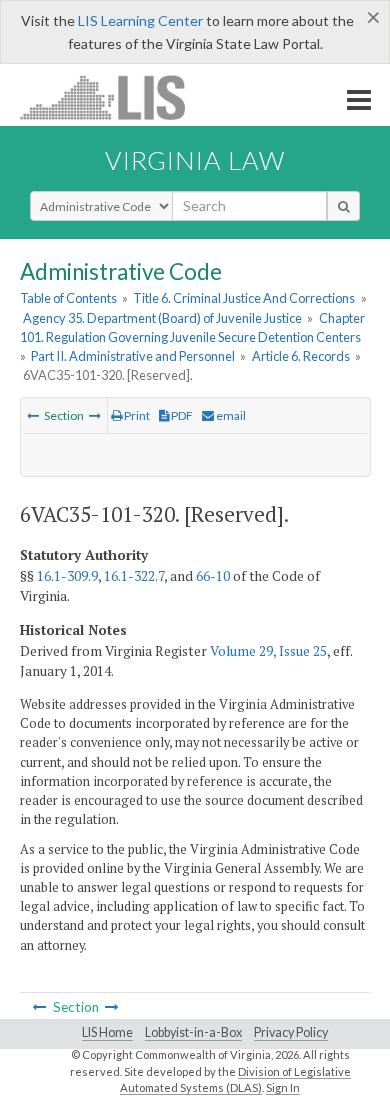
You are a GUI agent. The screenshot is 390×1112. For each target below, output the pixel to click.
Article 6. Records (301, 356)
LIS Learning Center (140, 20)
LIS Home (107, 1032)
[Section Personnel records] (33, 415)
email (230, 415)
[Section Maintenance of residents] (95, 415)
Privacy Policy (291, 1032)
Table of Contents (68, 298)
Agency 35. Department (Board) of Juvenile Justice (162, 318)
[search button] (343, 206)
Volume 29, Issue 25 (268, 651)
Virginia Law (195, 160)
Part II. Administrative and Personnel (133, 356)
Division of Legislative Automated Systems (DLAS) (235, 1080)
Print (136, 415)
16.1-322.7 (134, 576)
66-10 (213, 576)
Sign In (283, 1087)
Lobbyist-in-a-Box (193, 1032)
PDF (181, 415)
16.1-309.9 (67, 576)
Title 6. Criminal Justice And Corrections (244, 298)
